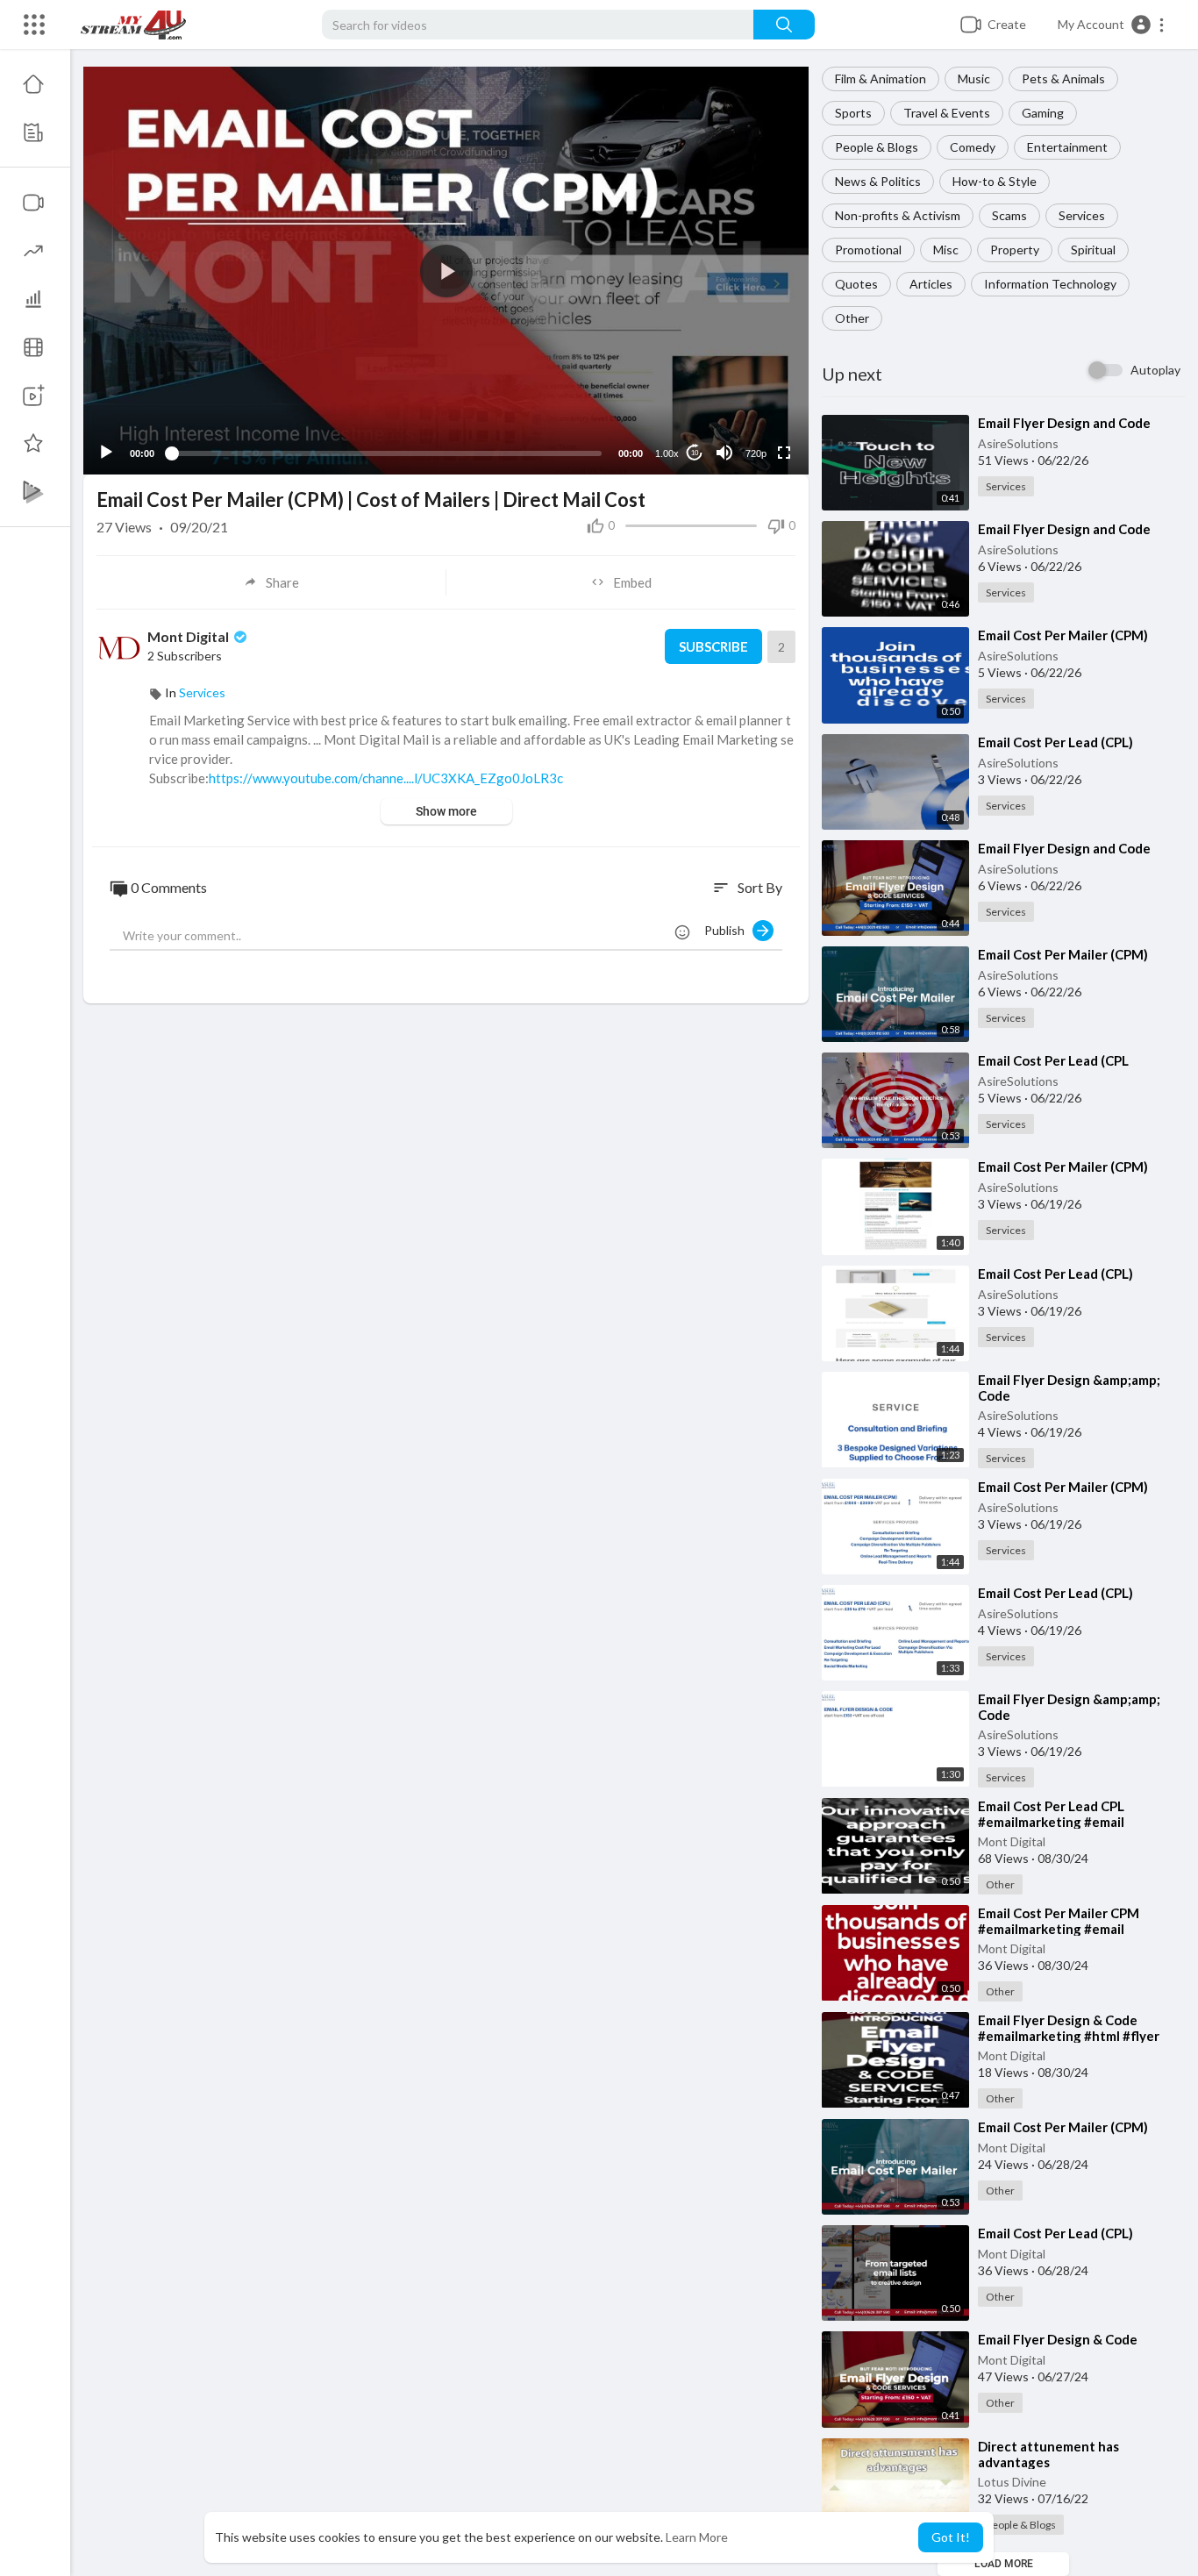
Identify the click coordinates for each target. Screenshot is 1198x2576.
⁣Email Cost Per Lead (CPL (1053, 1060)
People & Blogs (877, 147)
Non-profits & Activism (898, 215)
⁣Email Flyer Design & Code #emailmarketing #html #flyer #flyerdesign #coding (1069, 2036)
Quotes (856, 284)
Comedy (973, 147)
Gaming (1043, 113)
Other (852, 318)
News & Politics (878, 181)
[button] (1112, 25)
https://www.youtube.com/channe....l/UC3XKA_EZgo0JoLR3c (386, 778)
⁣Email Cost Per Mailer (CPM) (1063, 635)
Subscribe (713, 646)
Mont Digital (1012, 1841)
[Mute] (724, 453)
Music (974, 78)
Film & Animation (881, 78)
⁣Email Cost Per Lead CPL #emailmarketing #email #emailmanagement (1051, 1822)
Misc (946, 250)
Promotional (868, 250)
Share (282, 582)
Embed (632, 582)
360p (751, 410)
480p (751, 384)
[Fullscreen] (784, 453)
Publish (728, 930)
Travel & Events (947, 113)
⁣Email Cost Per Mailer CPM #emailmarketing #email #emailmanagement (1059, 1929)
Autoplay (1155, 370)
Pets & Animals (1063, 78)
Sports (853, 113)
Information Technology (1050, 284)
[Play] (106, 453)
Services (1082, 215)
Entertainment (1067, 147)
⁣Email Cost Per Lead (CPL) (1055, 742)
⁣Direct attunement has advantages (1048, 2454)
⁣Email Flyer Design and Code (1064, 423)
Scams (1009, 215)
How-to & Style (995, 181)
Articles (931, 284)
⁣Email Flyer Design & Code (1058, 2339)
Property (1015, 250)
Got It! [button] (951, 2537)
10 (695, 453)
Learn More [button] (697, 2537)
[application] (446, 271)
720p (756, 453)
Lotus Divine (1012, 2482)
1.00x (667, 453)
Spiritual (1093, 250)
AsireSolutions (1018, 443)
